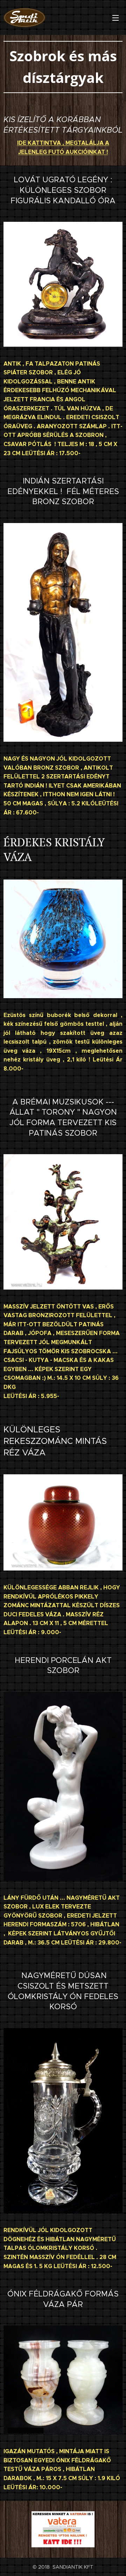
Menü (115, 17)
